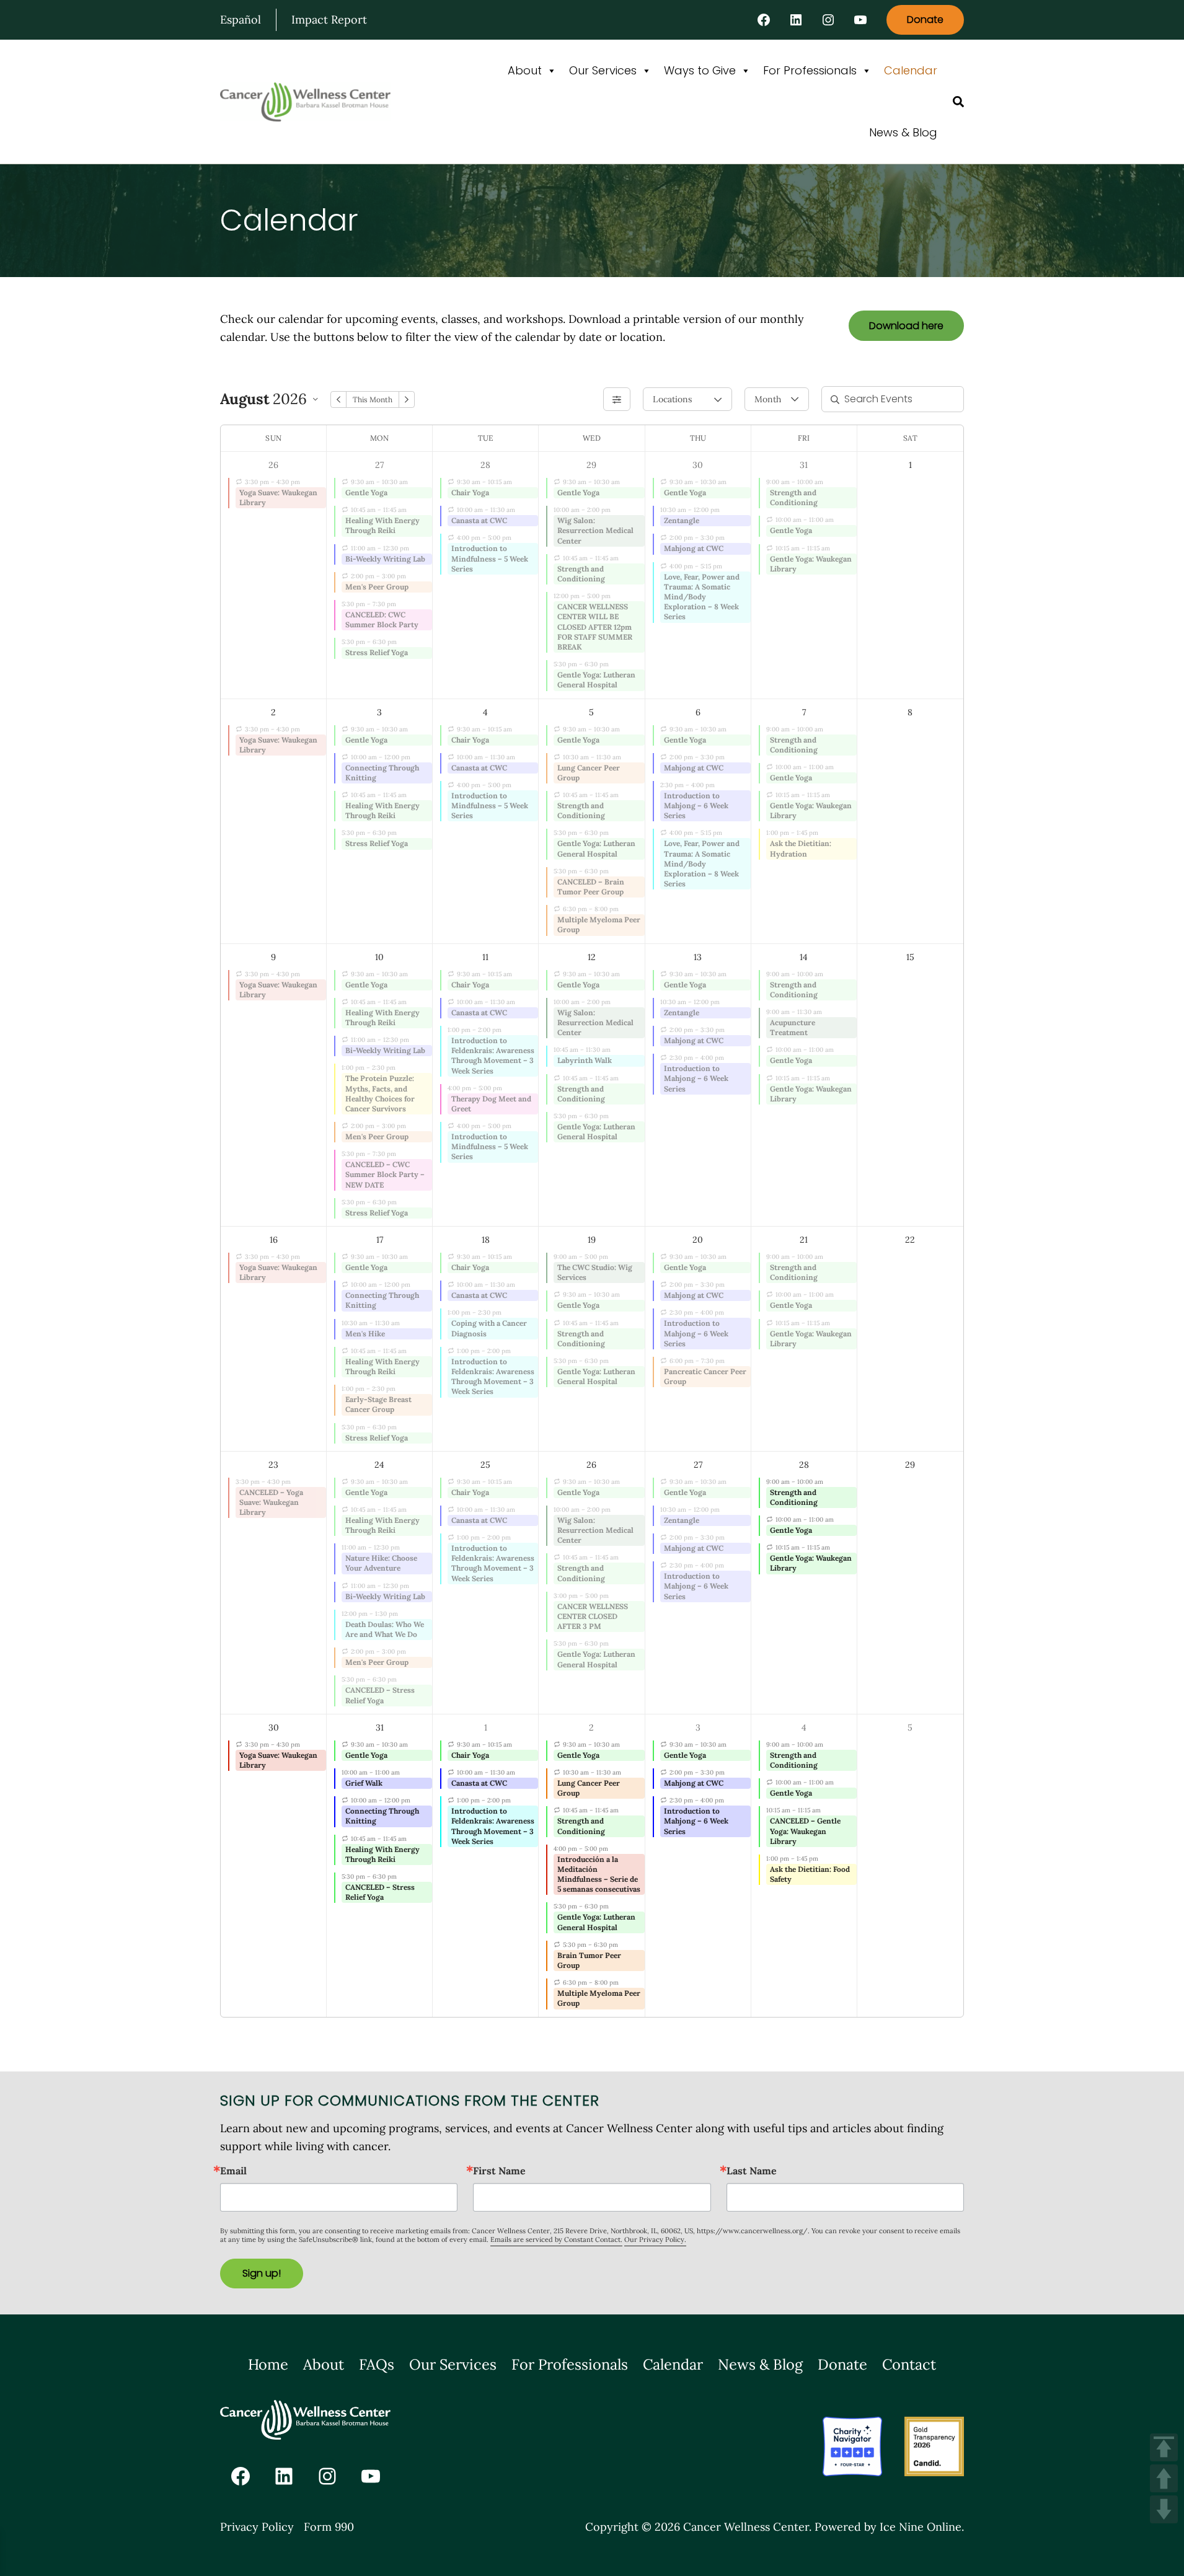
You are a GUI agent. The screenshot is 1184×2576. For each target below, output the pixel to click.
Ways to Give (700, 70)
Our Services (603, 70)
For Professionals (810, 70)
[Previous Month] (338, 399)
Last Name (752, 2171)
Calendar (911, 70)
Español (241, 20)
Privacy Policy (257, 2527)
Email (233, 2171)
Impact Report (329, 20)
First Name (499, 2171)
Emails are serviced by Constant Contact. (556, 2239)
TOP (1164, 2447)
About (525, 70)
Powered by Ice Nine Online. (889, 2527)
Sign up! (262, 2273)
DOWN (1164, 2509)
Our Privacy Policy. (655, 2239)
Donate (925, 20)
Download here (906, 326)
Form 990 (329, 2527)
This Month (373, 399)
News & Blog (903, 132)
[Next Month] (407, 399)
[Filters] (617, 399)
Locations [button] (672, 399)
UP (1164, 2478)
